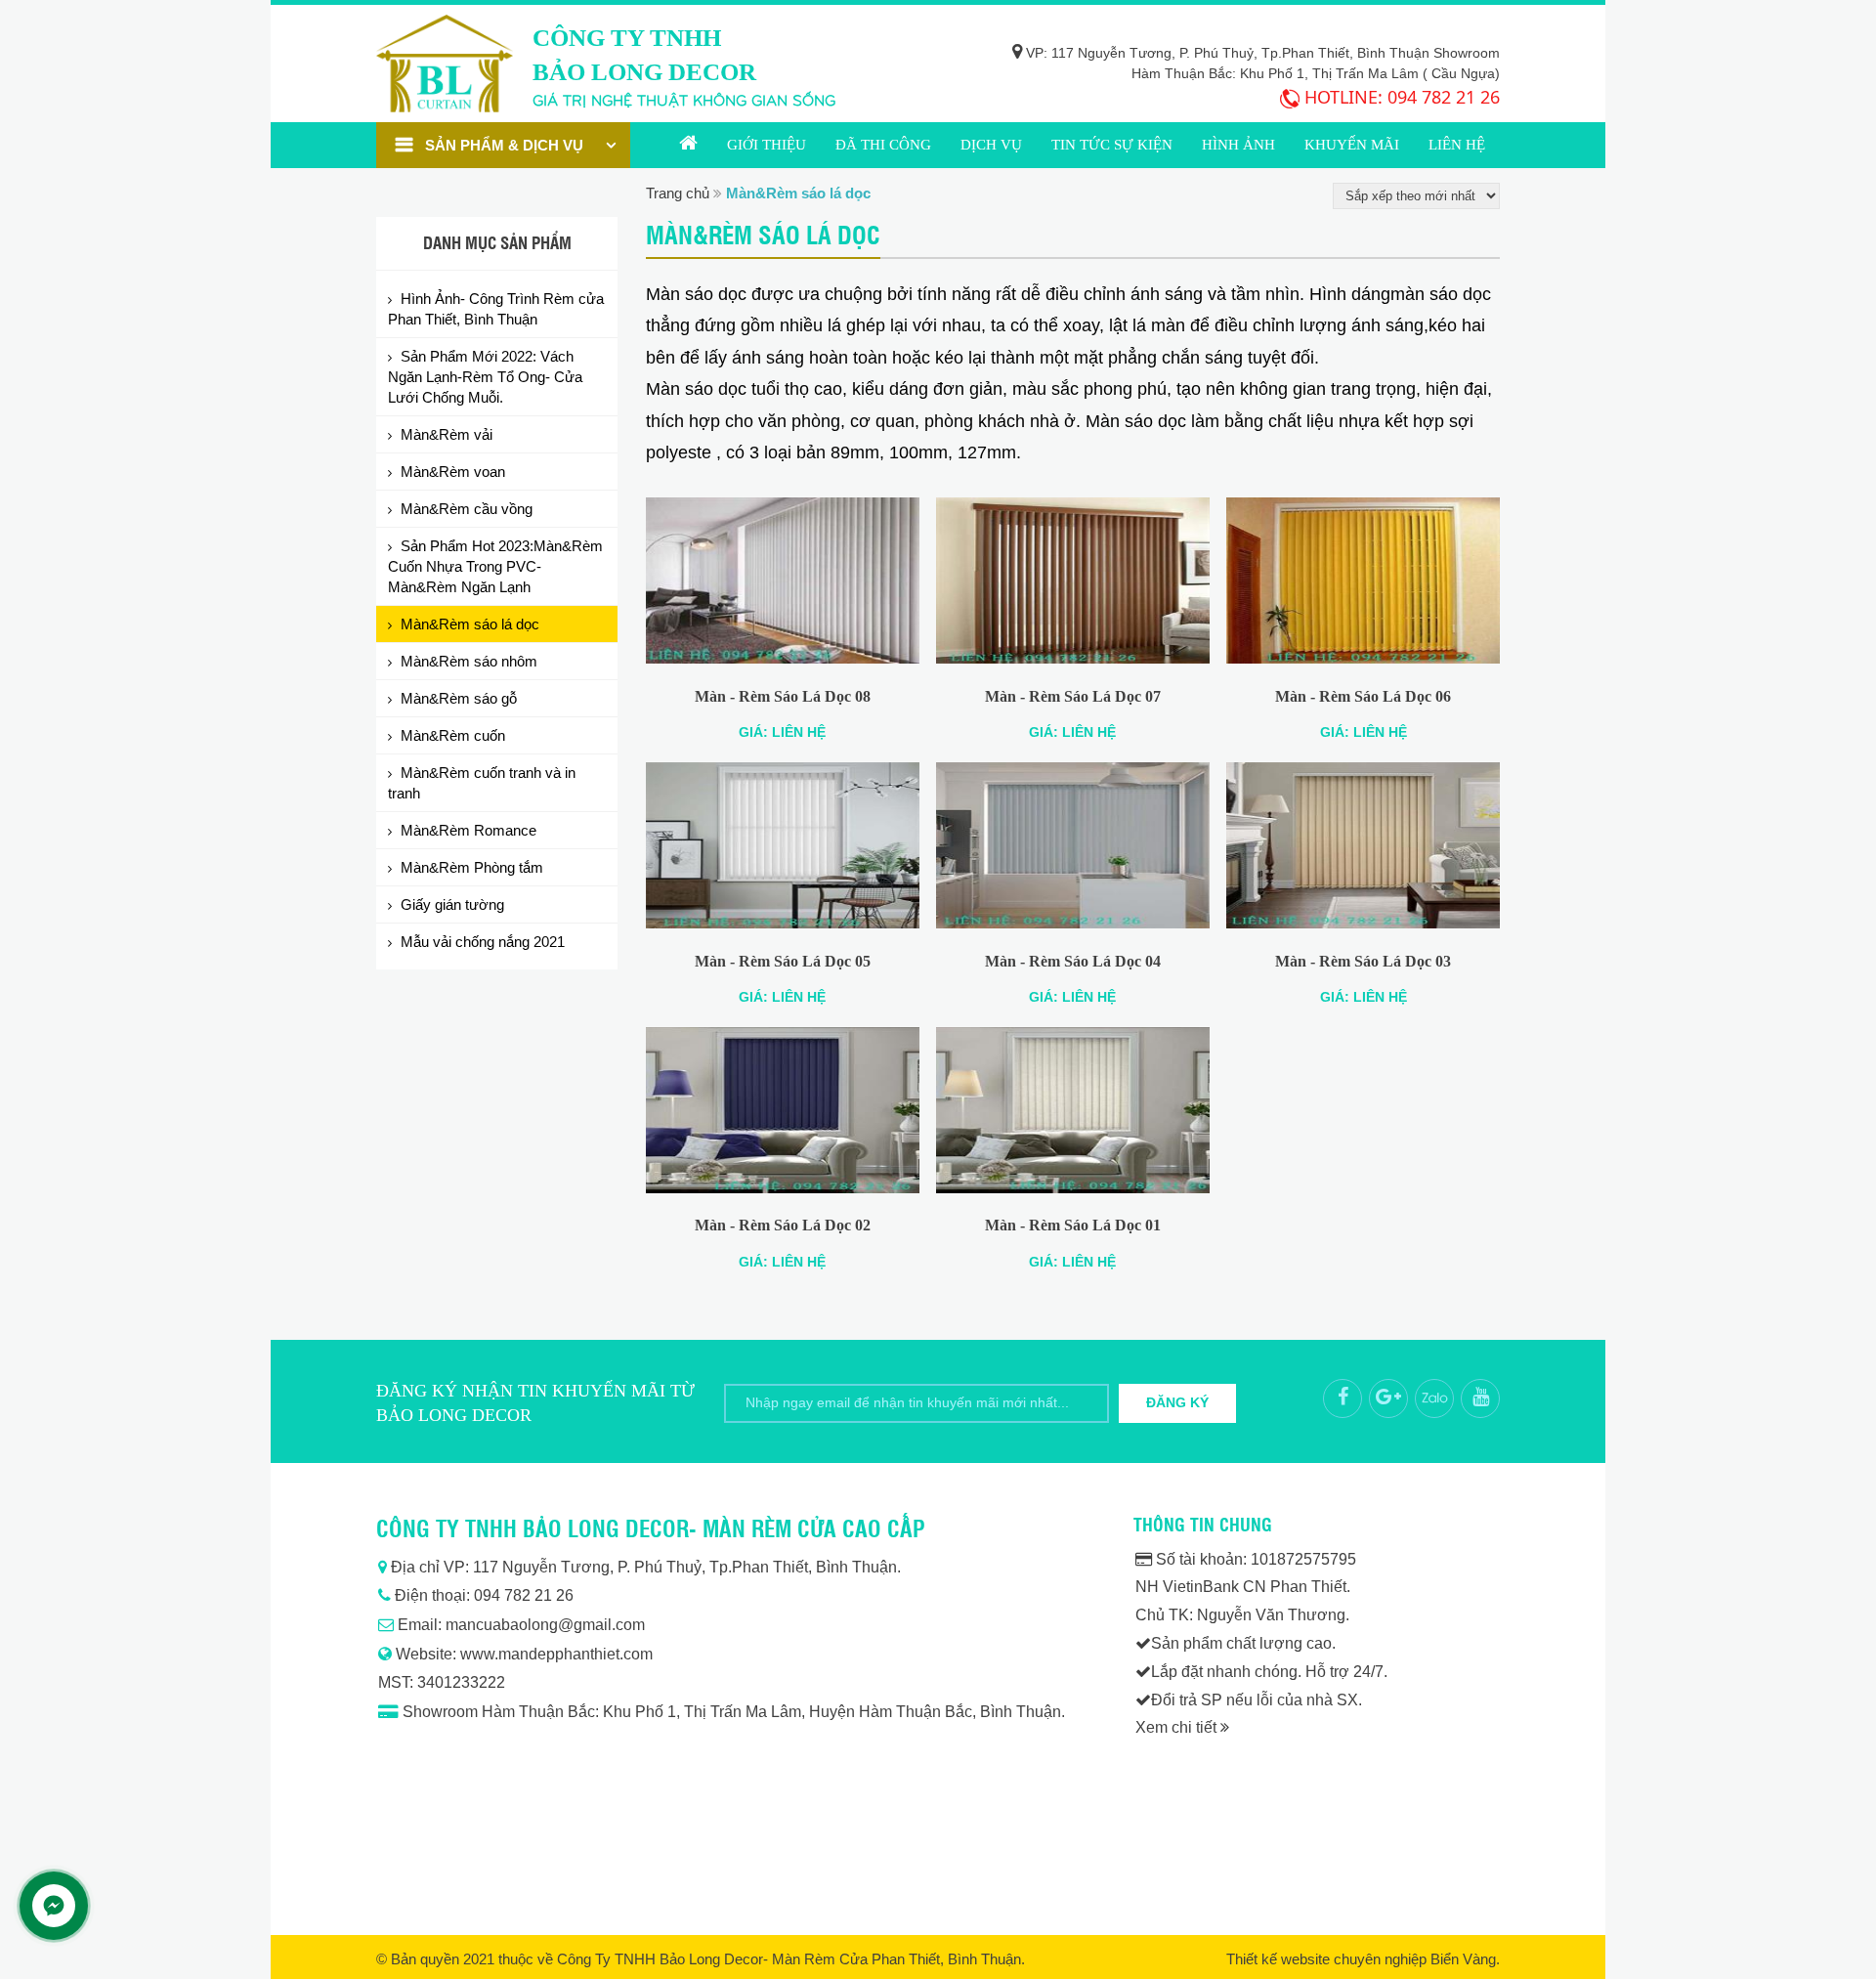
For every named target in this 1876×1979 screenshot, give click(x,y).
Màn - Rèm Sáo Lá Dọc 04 (1073, 961)
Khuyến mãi (1352, 145)
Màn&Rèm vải (447, 434)
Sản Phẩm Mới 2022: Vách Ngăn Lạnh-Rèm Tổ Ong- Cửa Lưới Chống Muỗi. (485, 377)
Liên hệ (1457, 145)
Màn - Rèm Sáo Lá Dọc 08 (783, 696)
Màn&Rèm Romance (469, 830)
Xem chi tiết (1178, 1727)
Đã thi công (883, 145)
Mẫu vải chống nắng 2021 (483, 942)
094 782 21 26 (1444, 97)
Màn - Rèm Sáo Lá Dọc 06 (1363, 696)
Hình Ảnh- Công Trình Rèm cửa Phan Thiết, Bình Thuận (496, 309)
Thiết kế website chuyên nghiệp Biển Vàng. (1363, 1959)
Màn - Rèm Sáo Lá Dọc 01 (1073, 1225)
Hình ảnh (1238, 145)
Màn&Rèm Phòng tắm (472, 867)
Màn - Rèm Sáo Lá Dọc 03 (1363, 961)
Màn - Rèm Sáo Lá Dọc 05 (783, 961)
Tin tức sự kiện (1112, 145)
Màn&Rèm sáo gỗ (459, 698)
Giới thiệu (767, 145)
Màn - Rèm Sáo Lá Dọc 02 (783, 1225)
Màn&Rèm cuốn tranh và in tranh (482, 783)
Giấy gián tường (452, 904)
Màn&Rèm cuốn (453, 735)
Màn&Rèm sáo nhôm (469, 661)
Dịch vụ (991, 145)
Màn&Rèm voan (453, 472)
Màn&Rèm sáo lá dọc (470, 624)
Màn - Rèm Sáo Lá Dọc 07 (1073, 696)
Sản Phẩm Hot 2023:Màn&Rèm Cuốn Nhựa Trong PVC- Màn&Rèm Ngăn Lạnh (495, 566)
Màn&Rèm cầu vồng (467, 509)
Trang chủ (688, 145)
